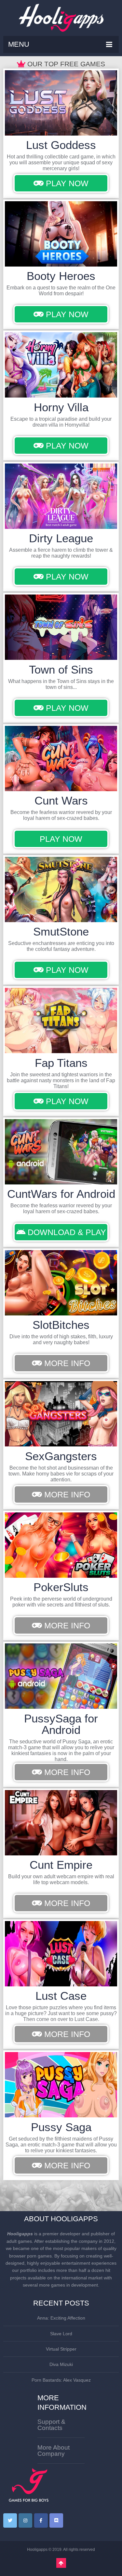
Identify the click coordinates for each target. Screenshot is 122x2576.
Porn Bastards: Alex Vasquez (61, 2380)
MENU (19, 44)
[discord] (56, 2520)
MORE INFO (66, 1363)
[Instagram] (25, 2520)
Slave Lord (61, 2334)
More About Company (54, 2451)
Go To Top (61, 2563)
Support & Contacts (51, 2425)
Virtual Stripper (61, 2349)
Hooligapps (37, 2550)
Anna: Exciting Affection (61, 2318)
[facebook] (41, 2520)
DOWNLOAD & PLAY (66, 1232)
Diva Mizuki (61, 2364)
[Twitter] (10, 2520)
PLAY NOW (66, 183)
